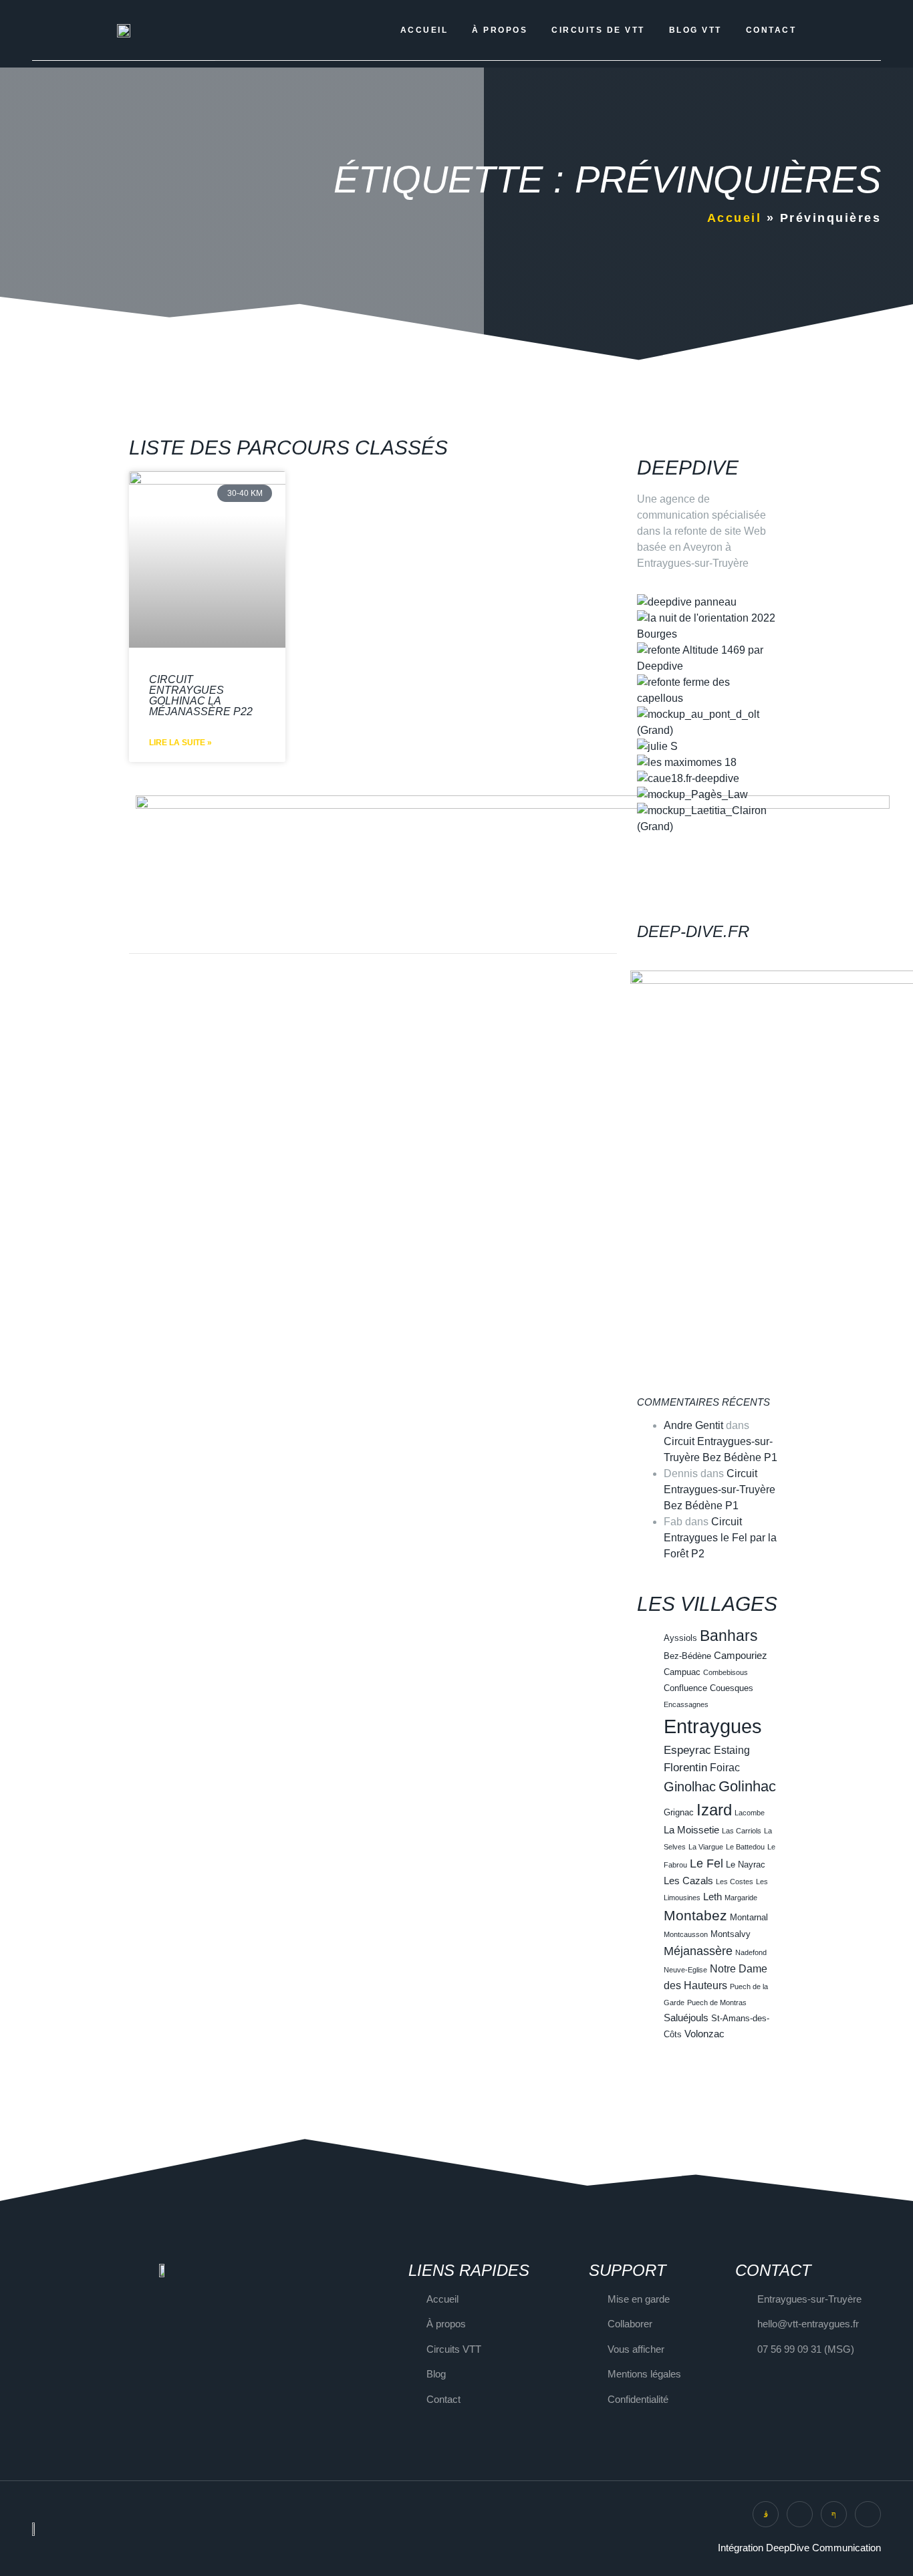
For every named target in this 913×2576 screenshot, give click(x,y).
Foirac (725, 1767)
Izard (714, 1810)
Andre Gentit (693, 1425)
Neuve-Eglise (685, 1970)
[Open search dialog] (831, 30)
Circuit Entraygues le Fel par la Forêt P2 (720, 1538)
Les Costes (735, 1882)
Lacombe (750, 1813)
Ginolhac (690, 1787)
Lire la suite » (180, 743)
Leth (712, 1897)
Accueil (424, 30)
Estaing (732, 1750)
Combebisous (726, 1672)
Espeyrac (687, 1750)
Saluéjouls (686, 2018)
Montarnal (749, 1917)
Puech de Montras (717, 2003)
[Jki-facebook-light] (834, 2514)
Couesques (732, 1688)
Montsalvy (731, 1934)
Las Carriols (742, 1831)
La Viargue (706, 1847)
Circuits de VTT (598, 30)
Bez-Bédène (687, 1656)
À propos (500, 30)
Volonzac (704, 2034)
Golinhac (747, 1786)
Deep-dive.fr (693, 931)
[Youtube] (868, 2514)
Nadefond (751, 1952)
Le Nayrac (746, 1864)
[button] (707, 843)
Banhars (729, 1636)
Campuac (682, 1672)
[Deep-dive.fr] (654, 897)
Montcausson (686, 1934)
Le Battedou (745, 1847)
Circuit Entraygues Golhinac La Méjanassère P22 (201, 695)
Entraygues (713, 1726)
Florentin (685, 1767)
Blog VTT (695, 30)
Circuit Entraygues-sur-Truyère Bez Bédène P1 (720, 1490)
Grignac (679, 1812)
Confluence (685, 1688)
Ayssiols (680, 1638)
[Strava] (800, 2514)
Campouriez (741, 1656)
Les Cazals (688, 1881)
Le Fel (706, 1863)
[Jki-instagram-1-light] (766, 2514)
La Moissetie (691, 1830)
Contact (771, 30)
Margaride (741, 1898)
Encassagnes (686, 1704)
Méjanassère (698, 1951)
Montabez (695, 1915)
